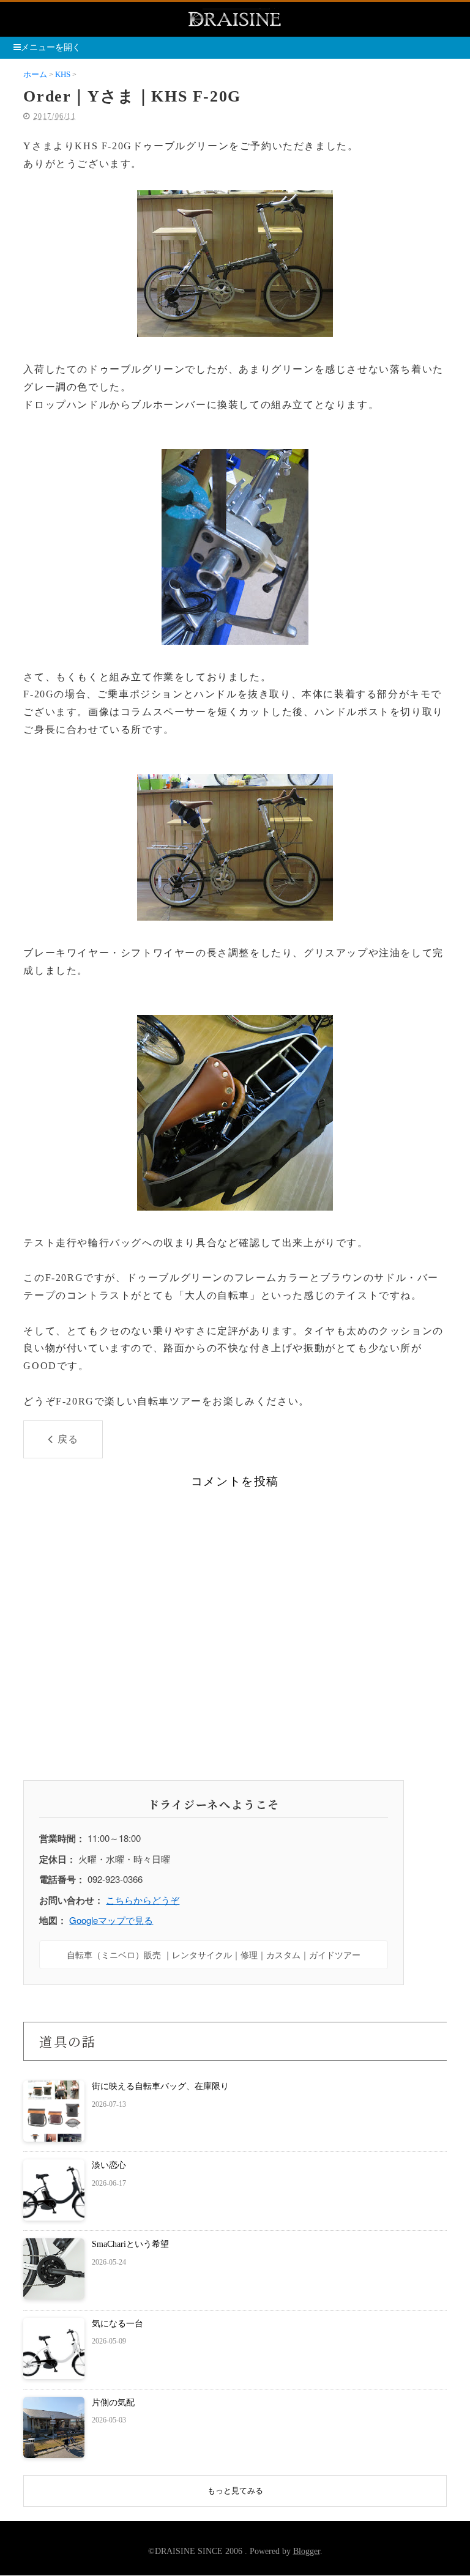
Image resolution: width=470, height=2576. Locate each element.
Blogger (307, 2551)
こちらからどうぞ (143, 1900)
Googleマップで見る (111, 1920)
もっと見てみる (235, 2491)
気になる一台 (117, 2324)
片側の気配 (113, 2403)
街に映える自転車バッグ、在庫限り (160, 2086)
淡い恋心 (109, 2165)
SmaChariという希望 (130, 2244)
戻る (68, 1439)
